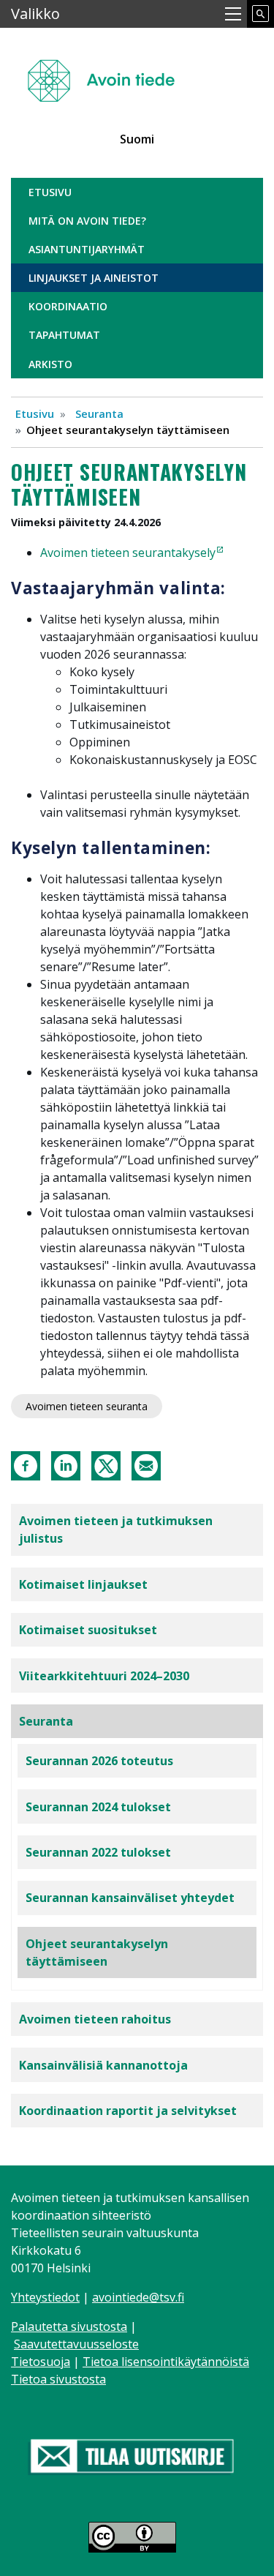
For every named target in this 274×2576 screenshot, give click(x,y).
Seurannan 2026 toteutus (99, 1761)
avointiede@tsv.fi (138, 2297)
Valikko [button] (35, 14)
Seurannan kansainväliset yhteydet (130, 1898)
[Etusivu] (107, 74)
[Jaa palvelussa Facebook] (26, 1464)
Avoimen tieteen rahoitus (95, 2019)
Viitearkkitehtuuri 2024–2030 (104, 1676)
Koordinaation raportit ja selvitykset (128, 2111)
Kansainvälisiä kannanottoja (103, 2065)
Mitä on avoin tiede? (87, 221)
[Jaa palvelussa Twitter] (106, 1464)
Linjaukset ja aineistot (94, 278)
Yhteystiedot (45, 2297)
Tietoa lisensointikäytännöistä (166, 2362)
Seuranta (99, 413)
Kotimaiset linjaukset (83, 1584)
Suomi (137, 139)
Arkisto (50, 364)
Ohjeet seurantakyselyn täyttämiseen (97, 1952)
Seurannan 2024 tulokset (98, 1807)
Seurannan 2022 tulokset (98, 1852)
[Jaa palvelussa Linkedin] (66, 1464)
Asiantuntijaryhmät (87, 249)
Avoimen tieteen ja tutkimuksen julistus (116, 1529)
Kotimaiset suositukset (88, 1630)
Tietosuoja (41, 2362)
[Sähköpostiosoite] (146, 1464)
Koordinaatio (68, 306)
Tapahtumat (64, 335)
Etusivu (50, 192)
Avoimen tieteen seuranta (87, 1406)
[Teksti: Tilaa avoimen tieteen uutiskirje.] (132, 2458)
